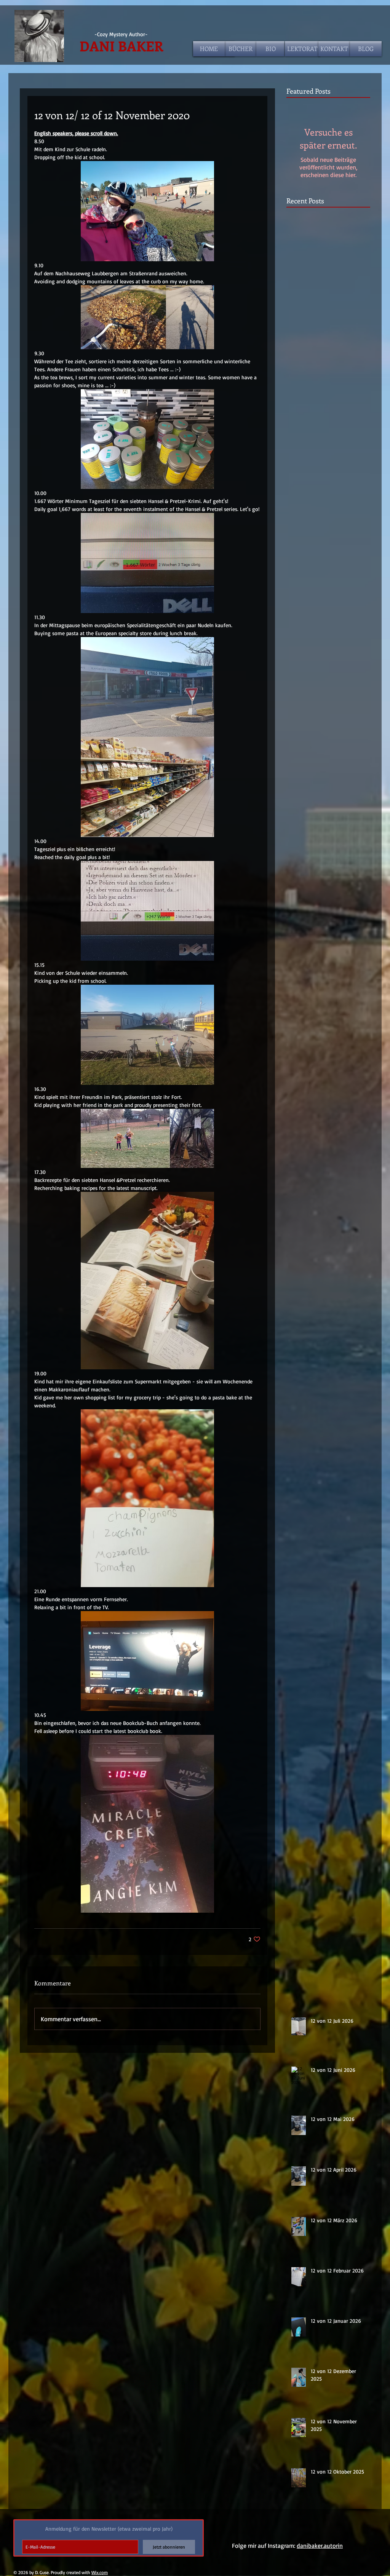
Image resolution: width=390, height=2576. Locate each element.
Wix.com (100, 2572)
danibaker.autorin (320, 2546)
